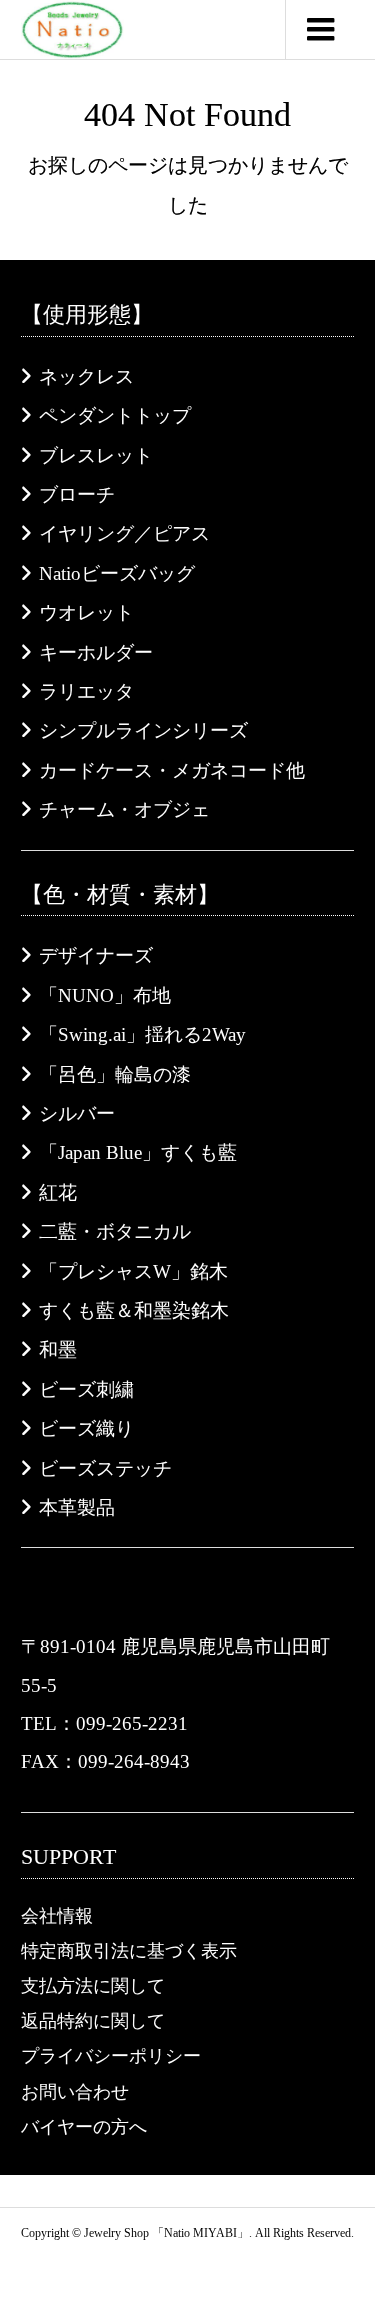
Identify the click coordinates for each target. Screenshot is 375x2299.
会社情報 (57, 1916)
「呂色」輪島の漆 (115, 1074)
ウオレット (86, 612)
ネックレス (86, 376)
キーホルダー (96, 652)
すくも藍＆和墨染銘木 (134, 1310)
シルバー (77, 1113)
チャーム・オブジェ (124, 809)
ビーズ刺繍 (86, 1389)
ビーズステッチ (105, 1468)
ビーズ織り (86, 1428)
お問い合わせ (75, 2092)
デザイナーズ (96, 955)
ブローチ (77, 494)
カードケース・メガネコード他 (172, 770)
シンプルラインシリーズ (143, 730)
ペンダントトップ (115, 415)
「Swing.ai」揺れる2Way (142, 1034)
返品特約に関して (93, 2021)
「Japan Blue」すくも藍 (138, 1152)
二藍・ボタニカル (115, 1231)
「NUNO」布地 (105, 995)
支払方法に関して (93, 1986)
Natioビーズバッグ (117, 573)
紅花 (58, 1192)
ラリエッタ (86, 691)
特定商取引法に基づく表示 (129, 1951)
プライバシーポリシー (111, 2056)
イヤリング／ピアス (124, 533)
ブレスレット (96, 455)
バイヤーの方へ (84, 2127)
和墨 (58, 1349)
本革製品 (77, 1507)
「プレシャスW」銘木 (133, 1271)
